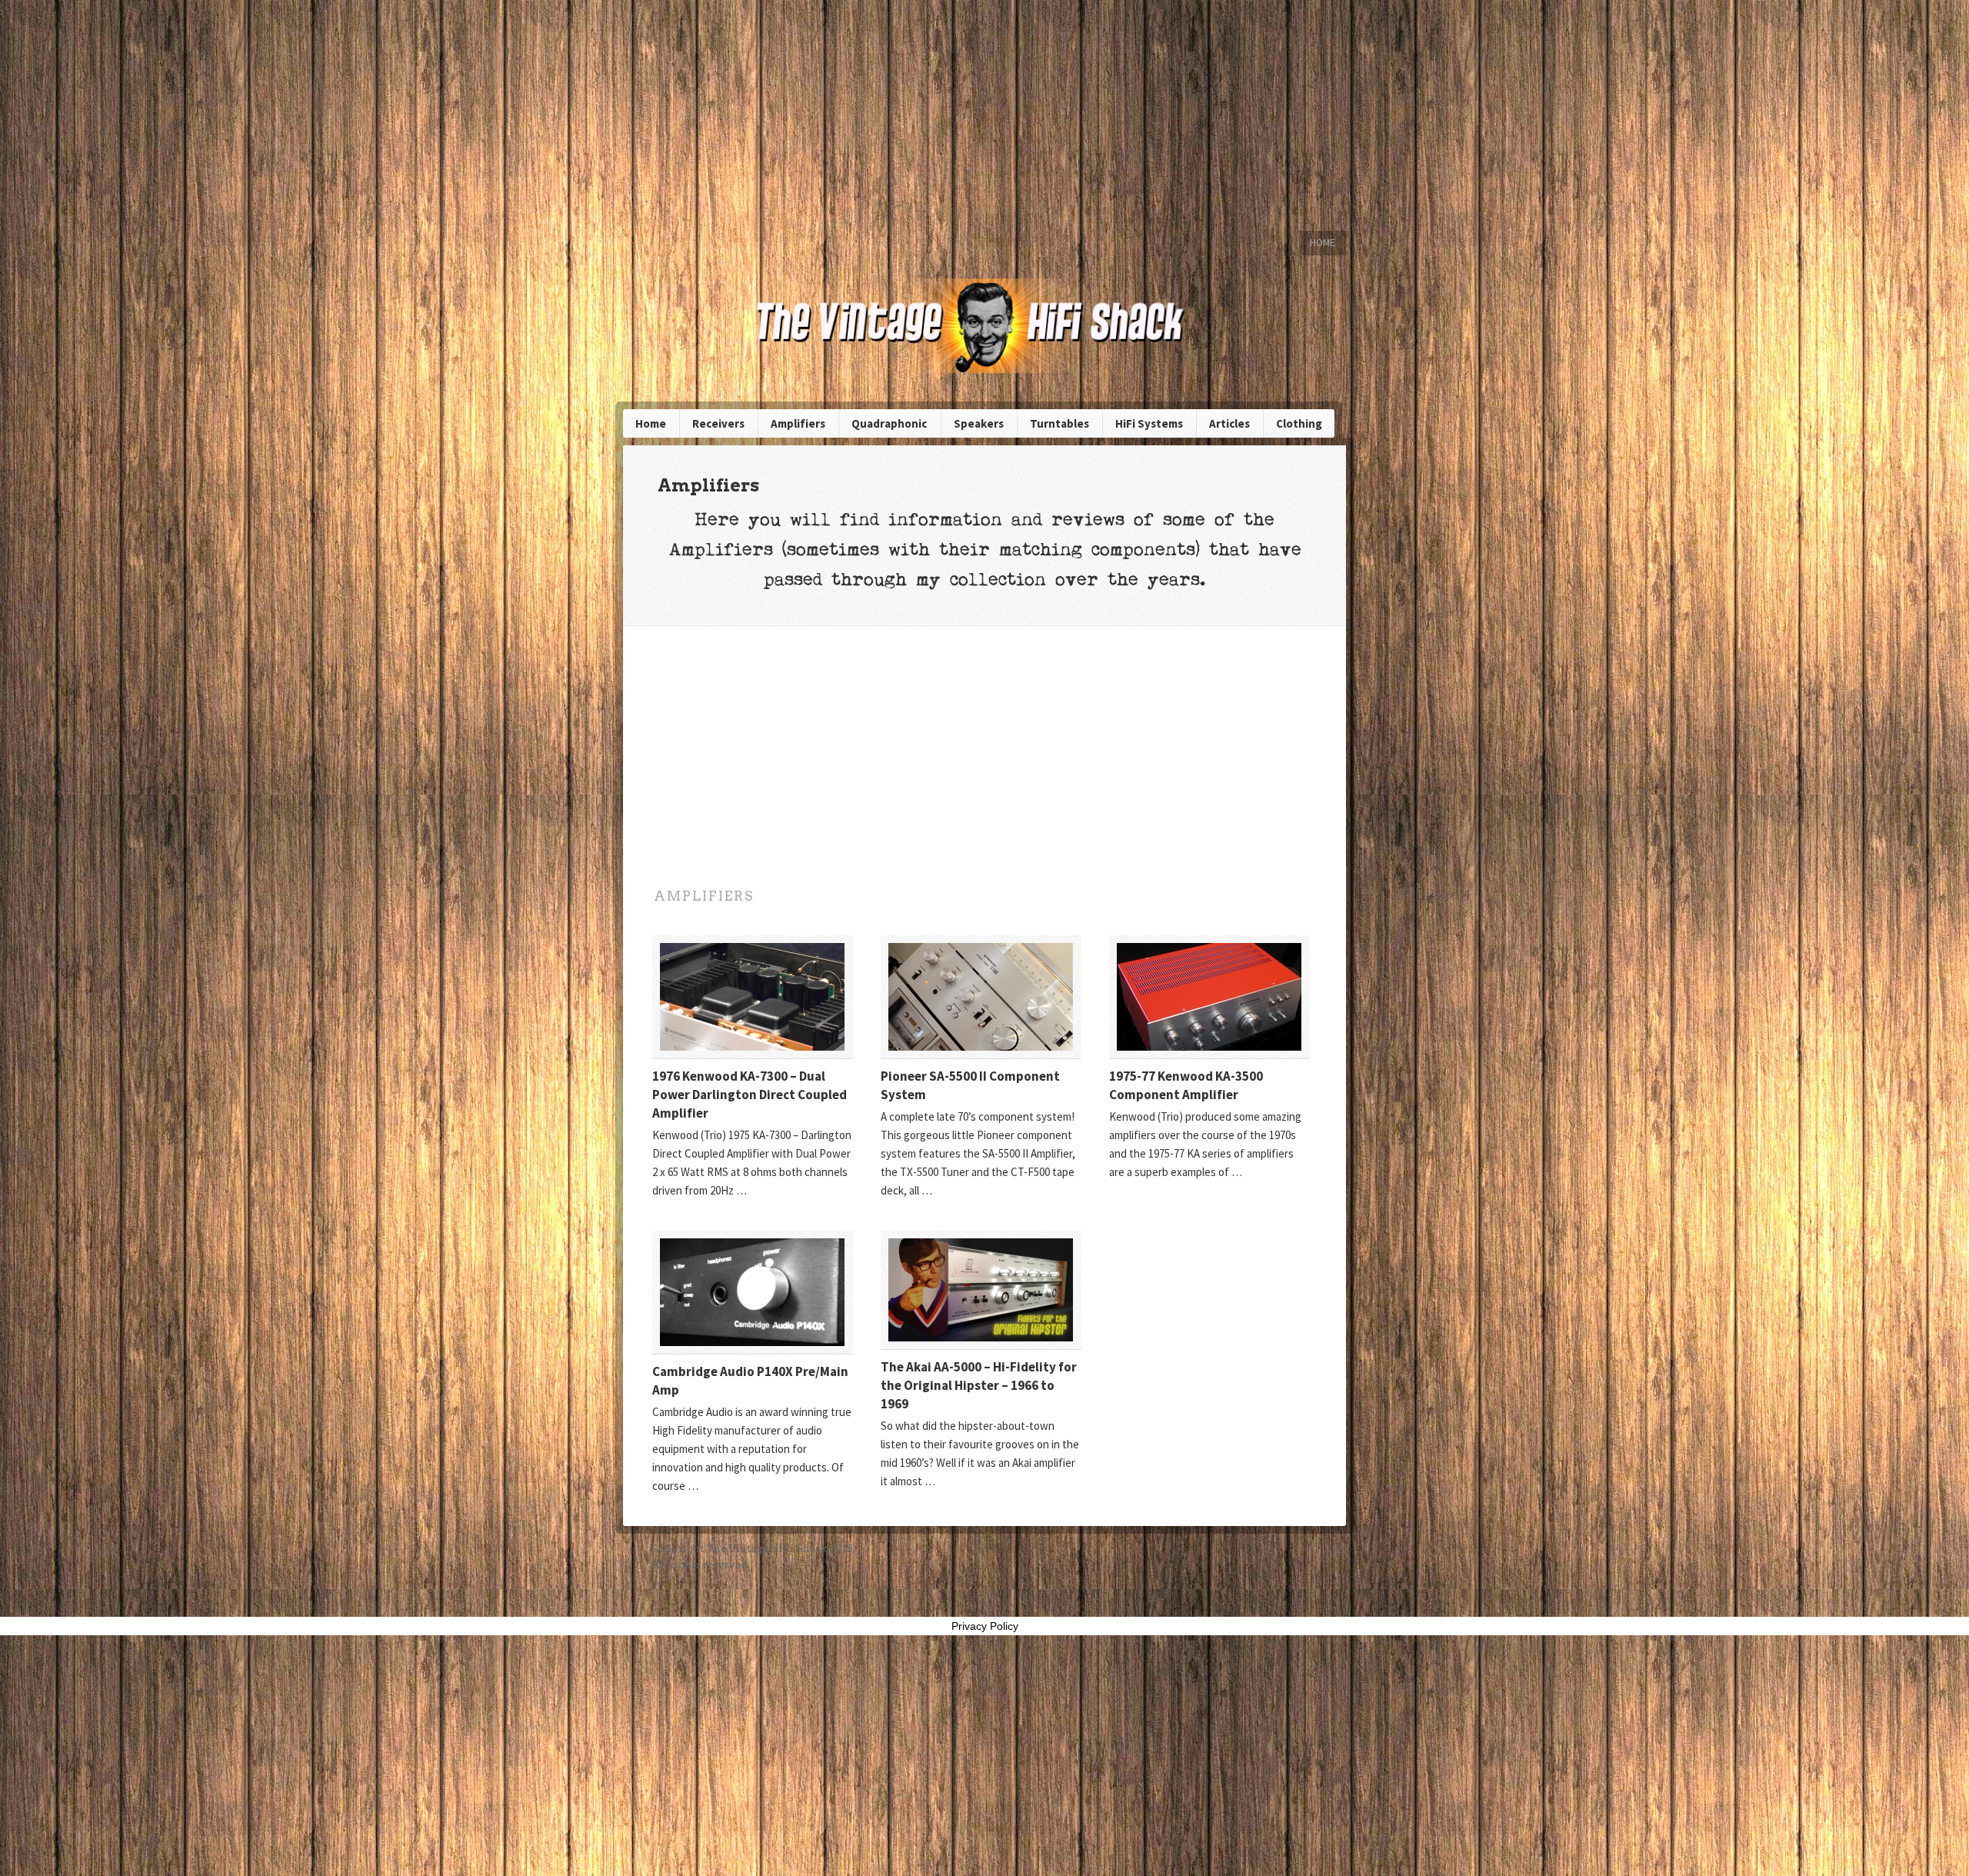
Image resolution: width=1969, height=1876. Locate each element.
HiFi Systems (1149, 423)
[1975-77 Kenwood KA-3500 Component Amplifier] (1209, 997)
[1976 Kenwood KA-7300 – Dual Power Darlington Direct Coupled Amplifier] (753, 997)
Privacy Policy (985, 1626)
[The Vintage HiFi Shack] (984, 326)
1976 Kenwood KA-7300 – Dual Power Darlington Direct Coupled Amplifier (750, 1095)
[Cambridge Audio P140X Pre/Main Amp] (753, 1292)
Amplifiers (798, 423)
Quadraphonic (889, 423)
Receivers (718, 423)
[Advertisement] (984, 115)
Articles (1229, 423)
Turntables (1059, 423)
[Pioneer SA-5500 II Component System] (981, 997)
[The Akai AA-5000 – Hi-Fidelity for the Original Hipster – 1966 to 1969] (981, 1290)
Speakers (979, 423)
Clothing (1299, 423)
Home (1323, 243)
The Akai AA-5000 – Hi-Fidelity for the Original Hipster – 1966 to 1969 (979, 1385)
